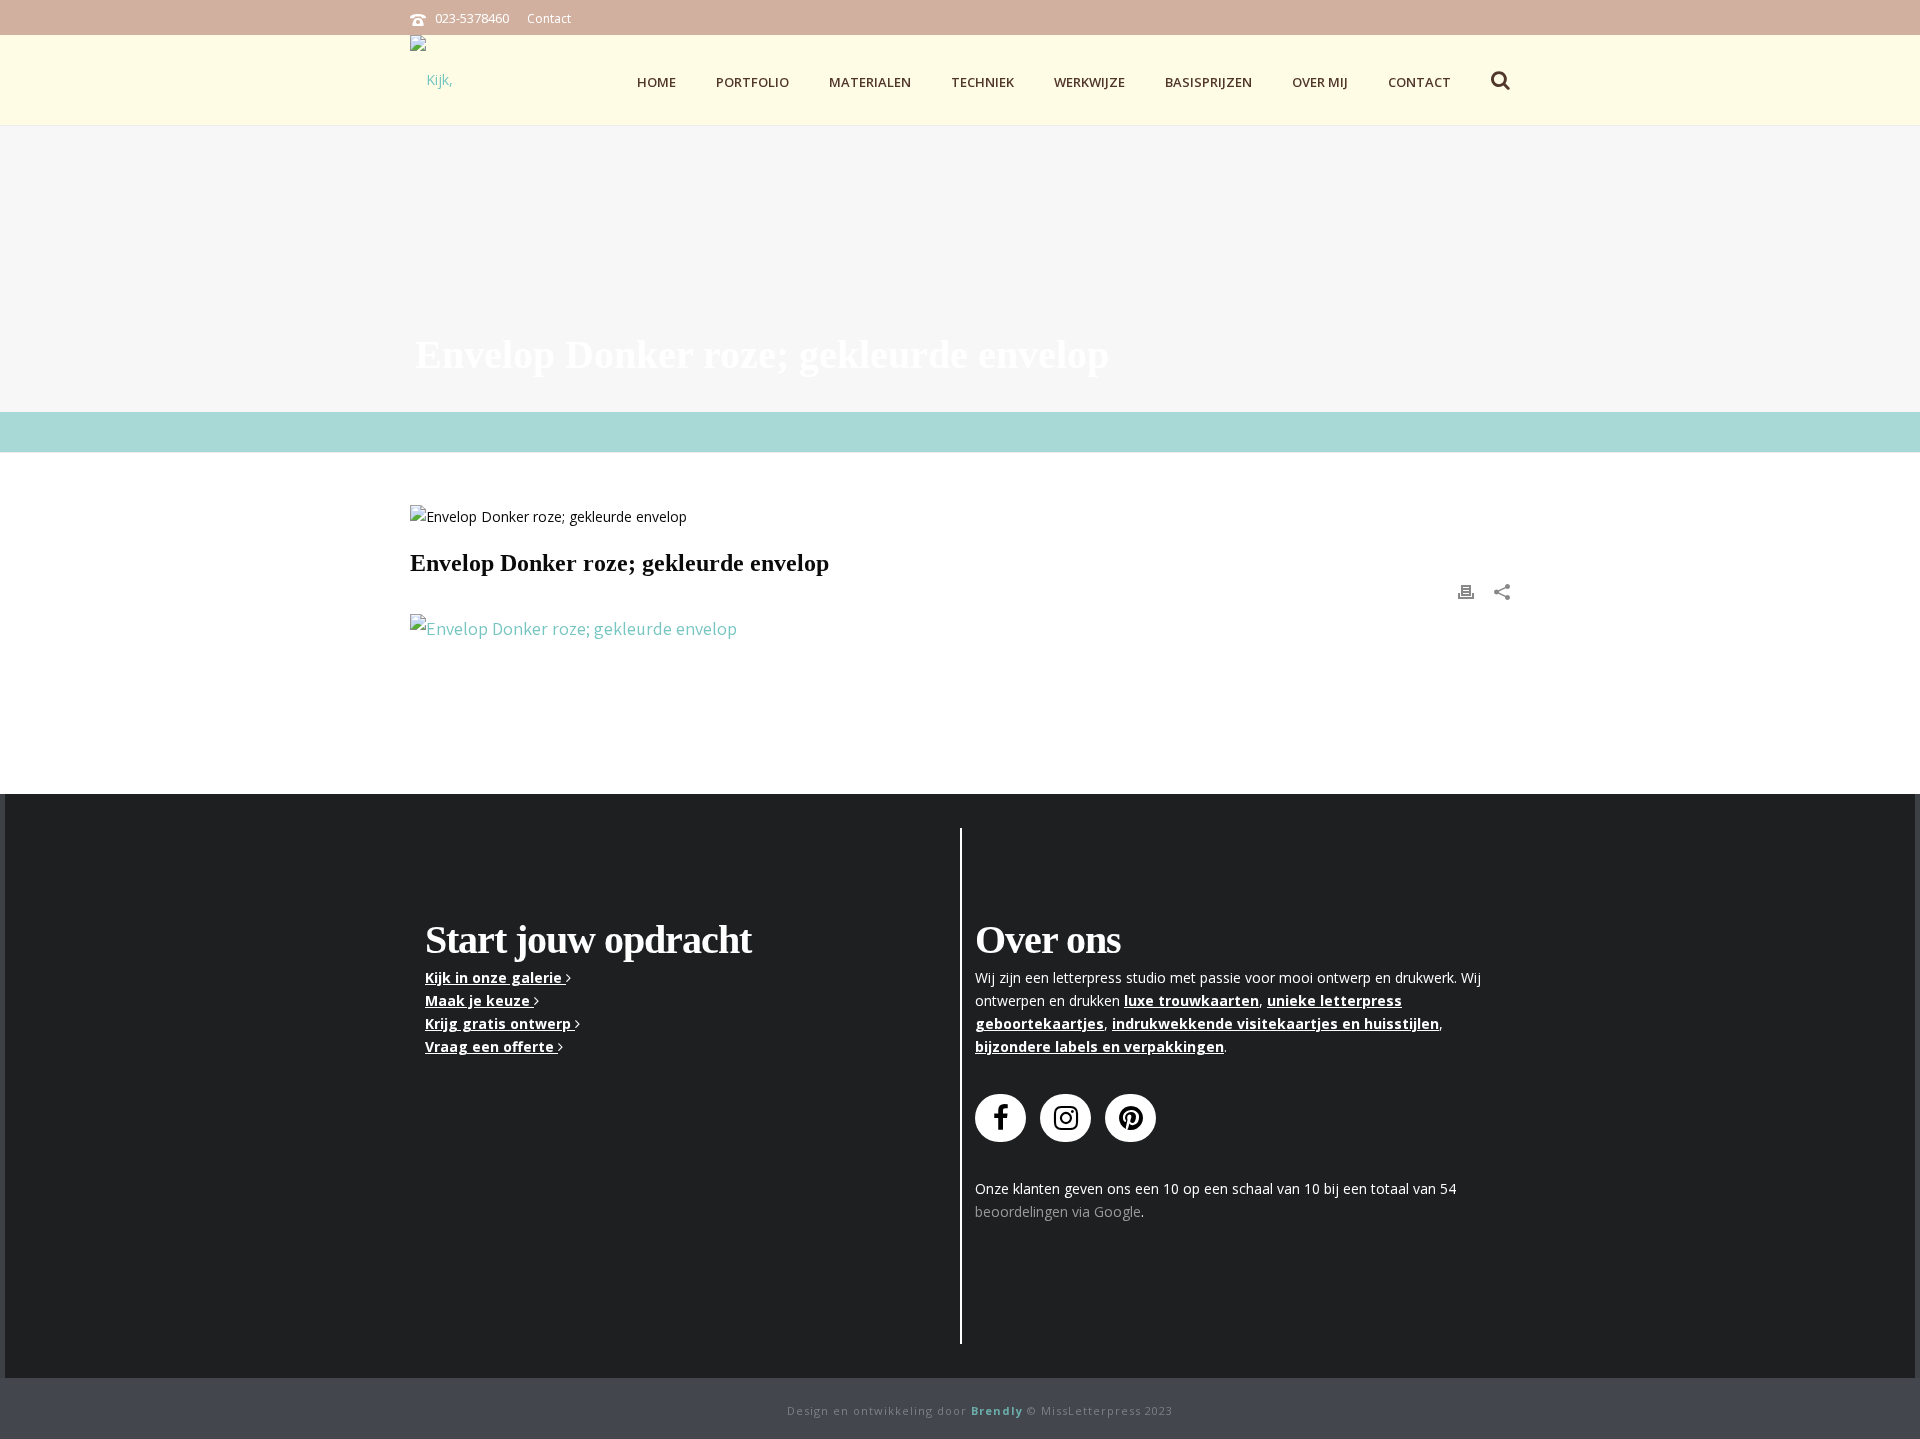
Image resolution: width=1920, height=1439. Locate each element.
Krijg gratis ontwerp (500, 1023)
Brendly (997, 1410)
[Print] (1466, 590)
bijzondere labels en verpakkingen (1099, 1046)
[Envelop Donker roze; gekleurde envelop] (960, 515)
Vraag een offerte (491, 1046)
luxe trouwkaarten (1191, 1000)
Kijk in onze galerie (495, 977)
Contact (549, 18)
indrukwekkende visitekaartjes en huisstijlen (1275, 1023)
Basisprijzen (1208, 82)
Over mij (1320, 82)
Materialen (870, 82)
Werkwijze (1089, 82)
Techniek (982, 82)
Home (656, 82)
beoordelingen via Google (1058, 1211)
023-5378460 (472, 18)
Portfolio (752, 82)
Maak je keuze (479, 1000)
